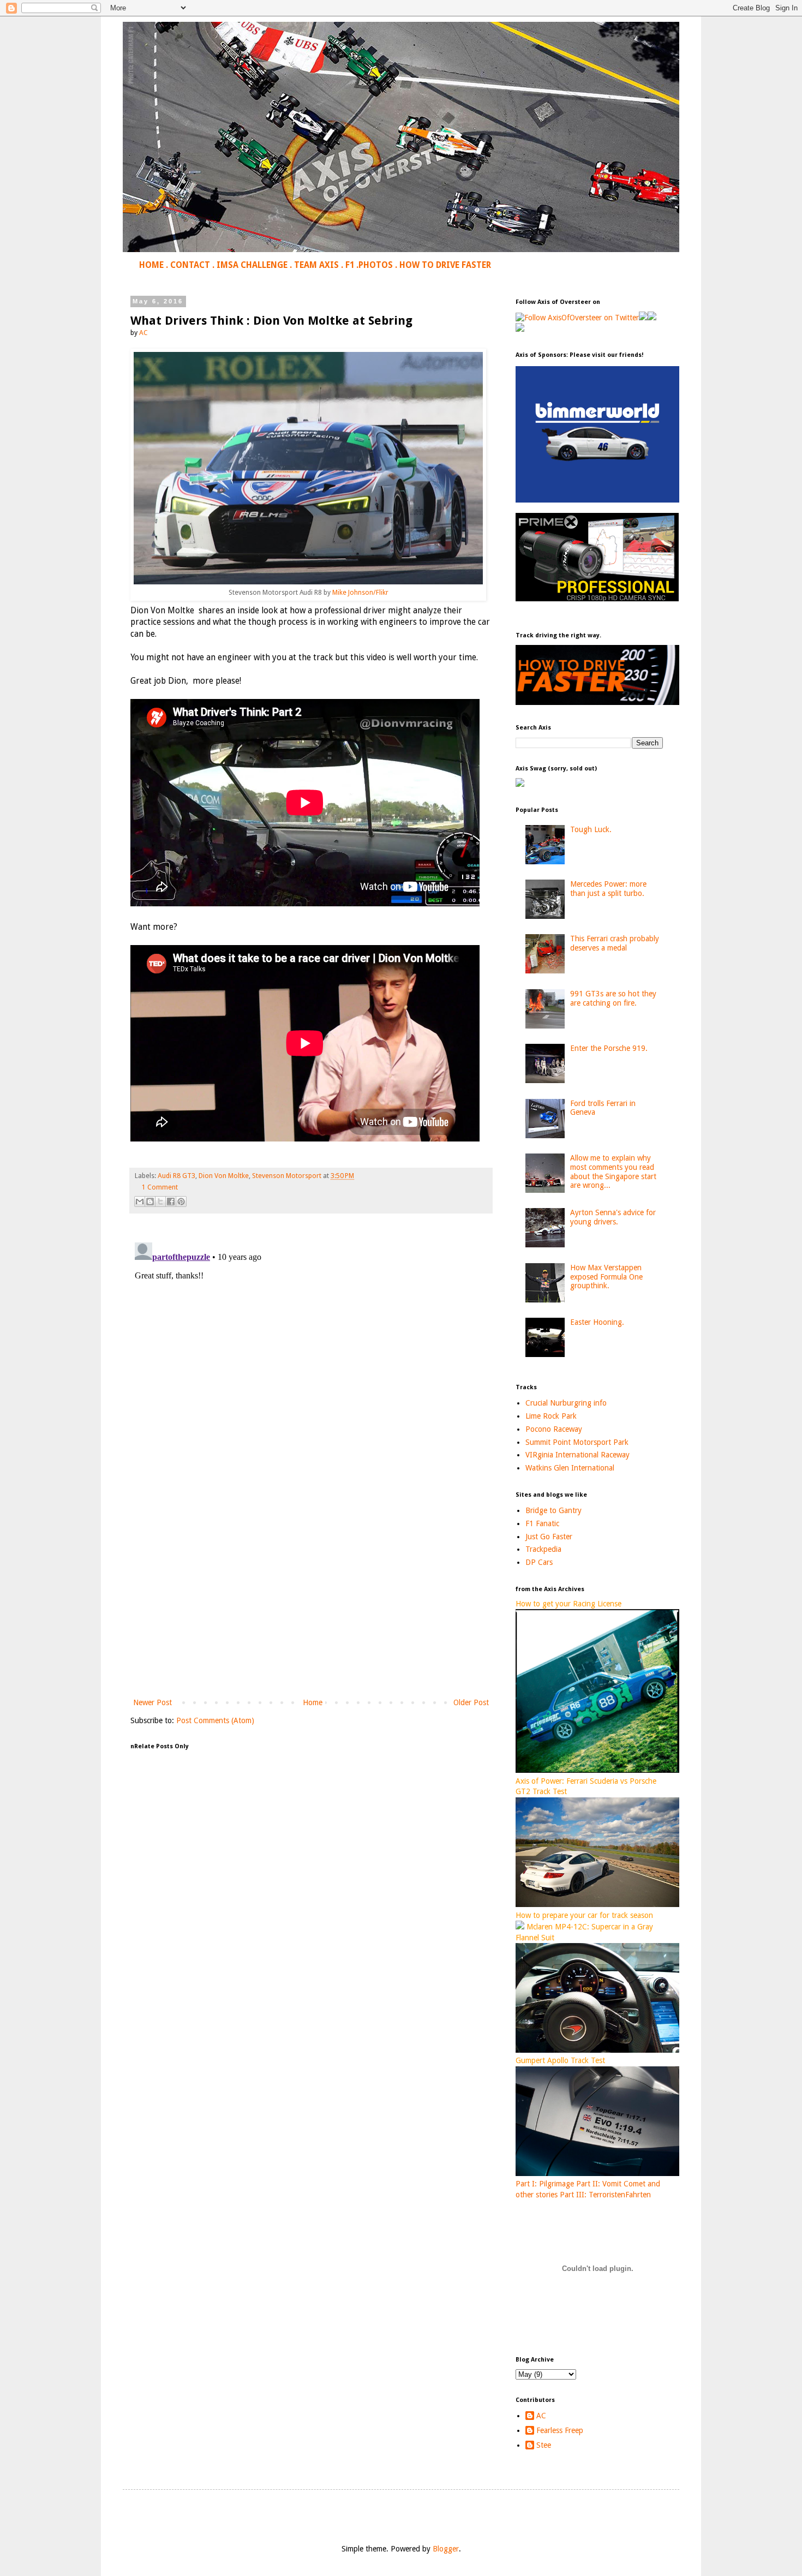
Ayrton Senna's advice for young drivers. (613, 1217)
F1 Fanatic (542, 1523)
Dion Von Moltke (224, 1176)
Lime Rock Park (551, 1416)
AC (541, 2416)
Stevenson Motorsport (287, 1176)
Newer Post (152, 1702)
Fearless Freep (560, 2430)
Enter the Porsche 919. (609, 1048)
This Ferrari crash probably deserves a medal (615, 943)
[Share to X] (160, 1202)
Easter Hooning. (597, 1322)
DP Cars (539, 1562)
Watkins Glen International (570, 1468)
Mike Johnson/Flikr (360, 593)
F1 (350, 265)
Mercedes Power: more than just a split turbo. (608, 889)
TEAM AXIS (316, 265)
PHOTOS (376, 265)
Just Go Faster (549, 1537)
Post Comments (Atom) (215, 1720)
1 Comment (160, 1187)
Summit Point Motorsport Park (577, 1442)
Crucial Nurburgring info (566, 1403)
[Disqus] (311, 1374)
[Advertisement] (311, 1606)
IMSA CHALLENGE (252, 265)
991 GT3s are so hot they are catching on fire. (613, 998)
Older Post (471, 1702)
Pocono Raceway (554, 1429)
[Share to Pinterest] (181, 1202)
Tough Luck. (591, 829)
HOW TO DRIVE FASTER (445, 265)
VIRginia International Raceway (577, 1455)
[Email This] (140, 1202)
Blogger (446, 2549)
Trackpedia (543, 1549)
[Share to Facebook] (171, 1202)
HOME (151, 265)
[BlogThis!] (150, 1202)
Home (313, 1702)
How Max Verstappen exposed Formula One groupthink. (606, 1277)
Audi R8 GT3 (176, 1176)
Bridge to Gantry (553, 1510)
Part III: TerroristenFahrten (605, 2195)
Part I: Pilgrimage (545, 2184)
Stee (544, 2445)
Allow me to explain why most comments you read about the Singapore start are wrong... (613, 1172)
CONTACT (190, 265)
